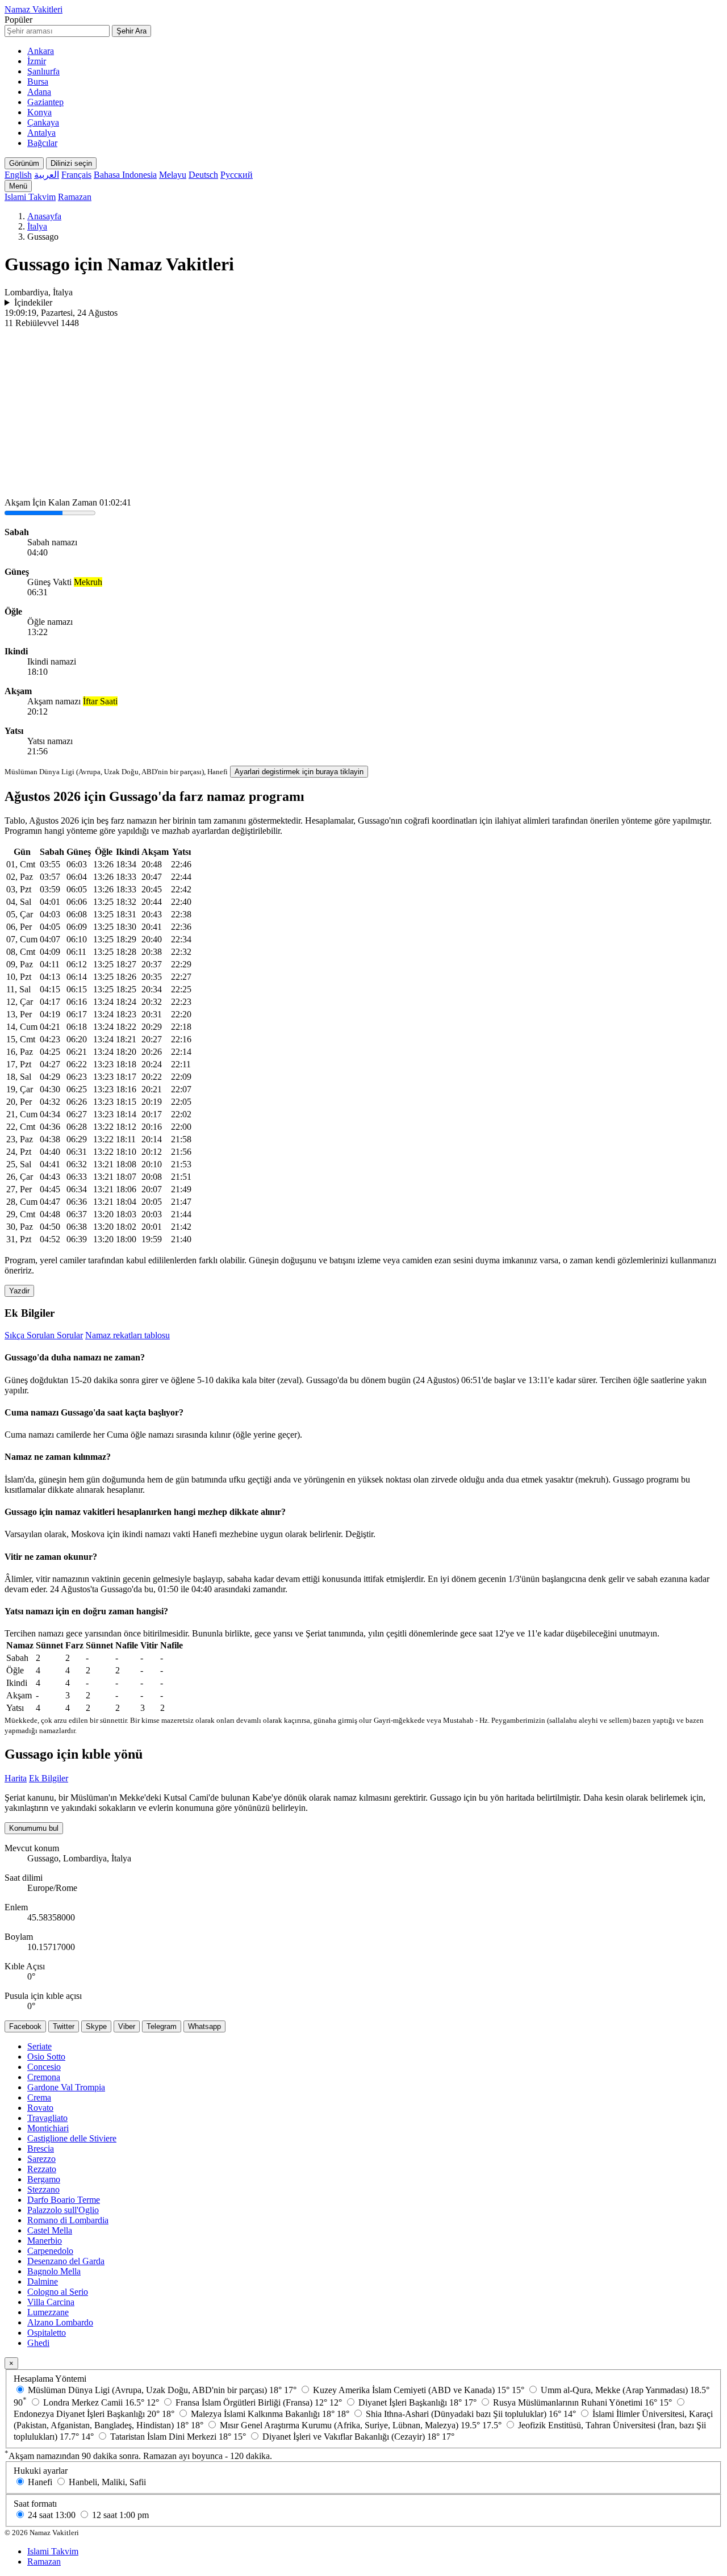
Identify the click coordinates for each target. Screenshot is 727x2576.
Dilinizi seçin (71, 163)
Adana (39, 92)
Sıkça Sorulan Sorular (44, 1335)
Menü (18, 186)
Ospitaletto (47, 2333)
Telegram (162, 2026)
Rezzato (42, 2169)
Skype (96, 2026)
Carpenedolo (50, 2251)
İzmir (37, 61)
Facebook (25, 2026)
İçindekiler (33, 302)
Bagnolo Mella (54, 2271)
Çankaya (43, 122)
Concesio (44, 2067)
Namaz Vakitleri (34, 9)
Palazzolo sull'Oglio (63, 2210)
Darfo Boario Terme (64, 2200)
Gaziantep (45, 102)
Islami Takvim (30, 197)
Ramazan (75, 197)
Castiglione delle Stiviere (72, 2138)
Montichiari (48, 2128)
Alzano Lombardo (60, 2322)
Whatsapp (204, 2026)
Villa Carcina (51, 2302)
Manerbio (45, 2241)
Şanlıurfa (43, 71)
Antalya (41, 133)
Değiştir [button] (359, 1534)
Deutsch (203, 175)
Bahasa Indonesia (125, 175)
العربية (47, 175)
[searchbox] (57, 31)
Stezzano (43, 2189)
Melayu (173, 175)
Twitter (64, 2026)
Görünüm (24, 163)
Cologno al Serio (58, 2292)
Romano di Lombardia (68, 2220)
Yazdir (19, 1291)
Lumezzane (48, 2312)
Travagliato (47, 2118)
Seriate (39, 2046)
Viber (127, 2026)
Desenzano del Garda (66, 2261)
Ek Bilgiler (49, 1778)
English (18, 175)
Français (76, 175)
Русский (237, 175)
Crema (39, 2097)
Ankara (41, 51)
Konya (39, 112)
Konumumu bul (34, 1828)
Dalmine (43, 2281)
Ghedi (38, 2343)
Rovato (40, 2108)
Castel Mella (50, 2230)
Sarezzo (41, 2159)
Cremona (44, 2077)
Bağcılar (42, 143)
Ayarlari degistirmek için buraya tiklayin (299, 772)
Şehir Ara (131, 31)
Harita (16, 1778)
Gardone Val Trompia (66, 2087)
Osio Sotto (46, 2057)
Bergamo (44, 2179)
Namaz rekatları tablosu (128, 1335)
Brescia (41, 2149)
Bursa (38, 82)
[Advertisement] (363, 414)
